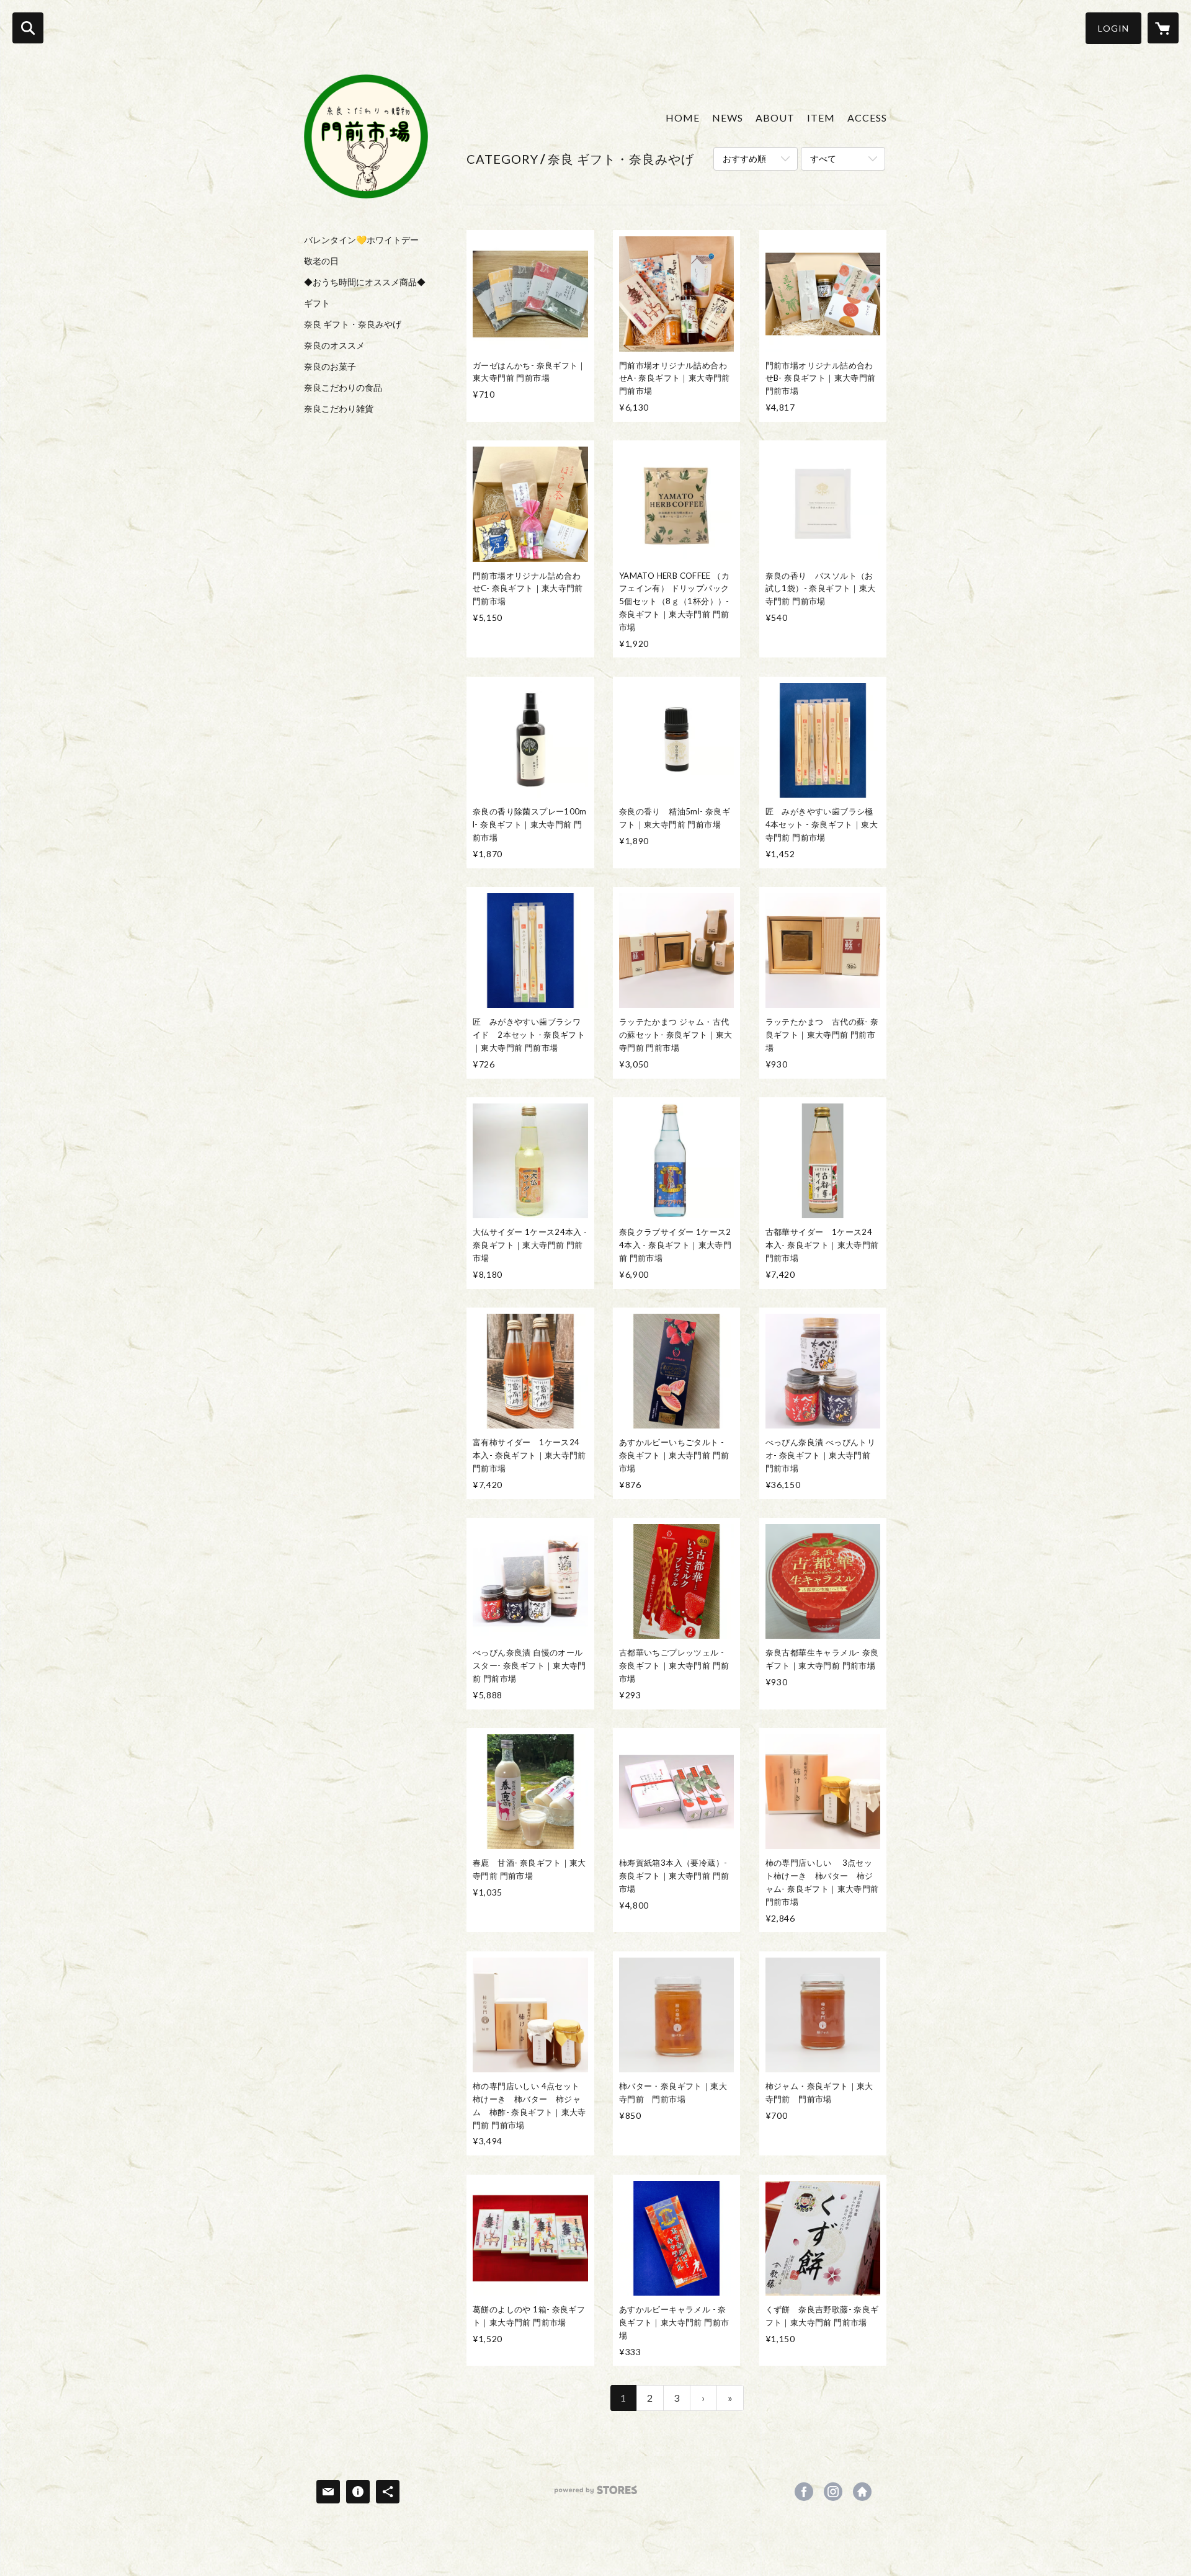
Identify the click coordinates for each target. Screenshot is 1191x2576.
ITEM (821, 118)
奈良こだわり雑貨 (339, 409)
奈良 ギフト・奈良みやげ (353, 324)
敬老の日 (321, 261)
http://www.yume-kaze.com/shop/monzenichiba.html (862, 2492)
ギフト (317, 303)
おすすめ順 (744, 158)
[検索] (28, 28)
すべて (823, 158)
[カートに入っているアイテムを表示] (1163, 28)
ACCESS (867, 118)
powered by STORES (596, 2494)
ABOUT (775, 118)
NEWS (728, 118)
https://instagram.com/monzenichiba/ (833, 2492)
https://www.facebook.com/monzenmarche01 (804, 2492)
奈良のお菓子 (330, 367)
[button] (1113, 28)
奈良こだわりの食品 (343, 388)
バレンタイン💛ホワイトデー (361, 240)
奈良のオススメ (334, 345)
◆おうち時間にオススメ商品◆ (365, 282)
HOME (683, 118)
